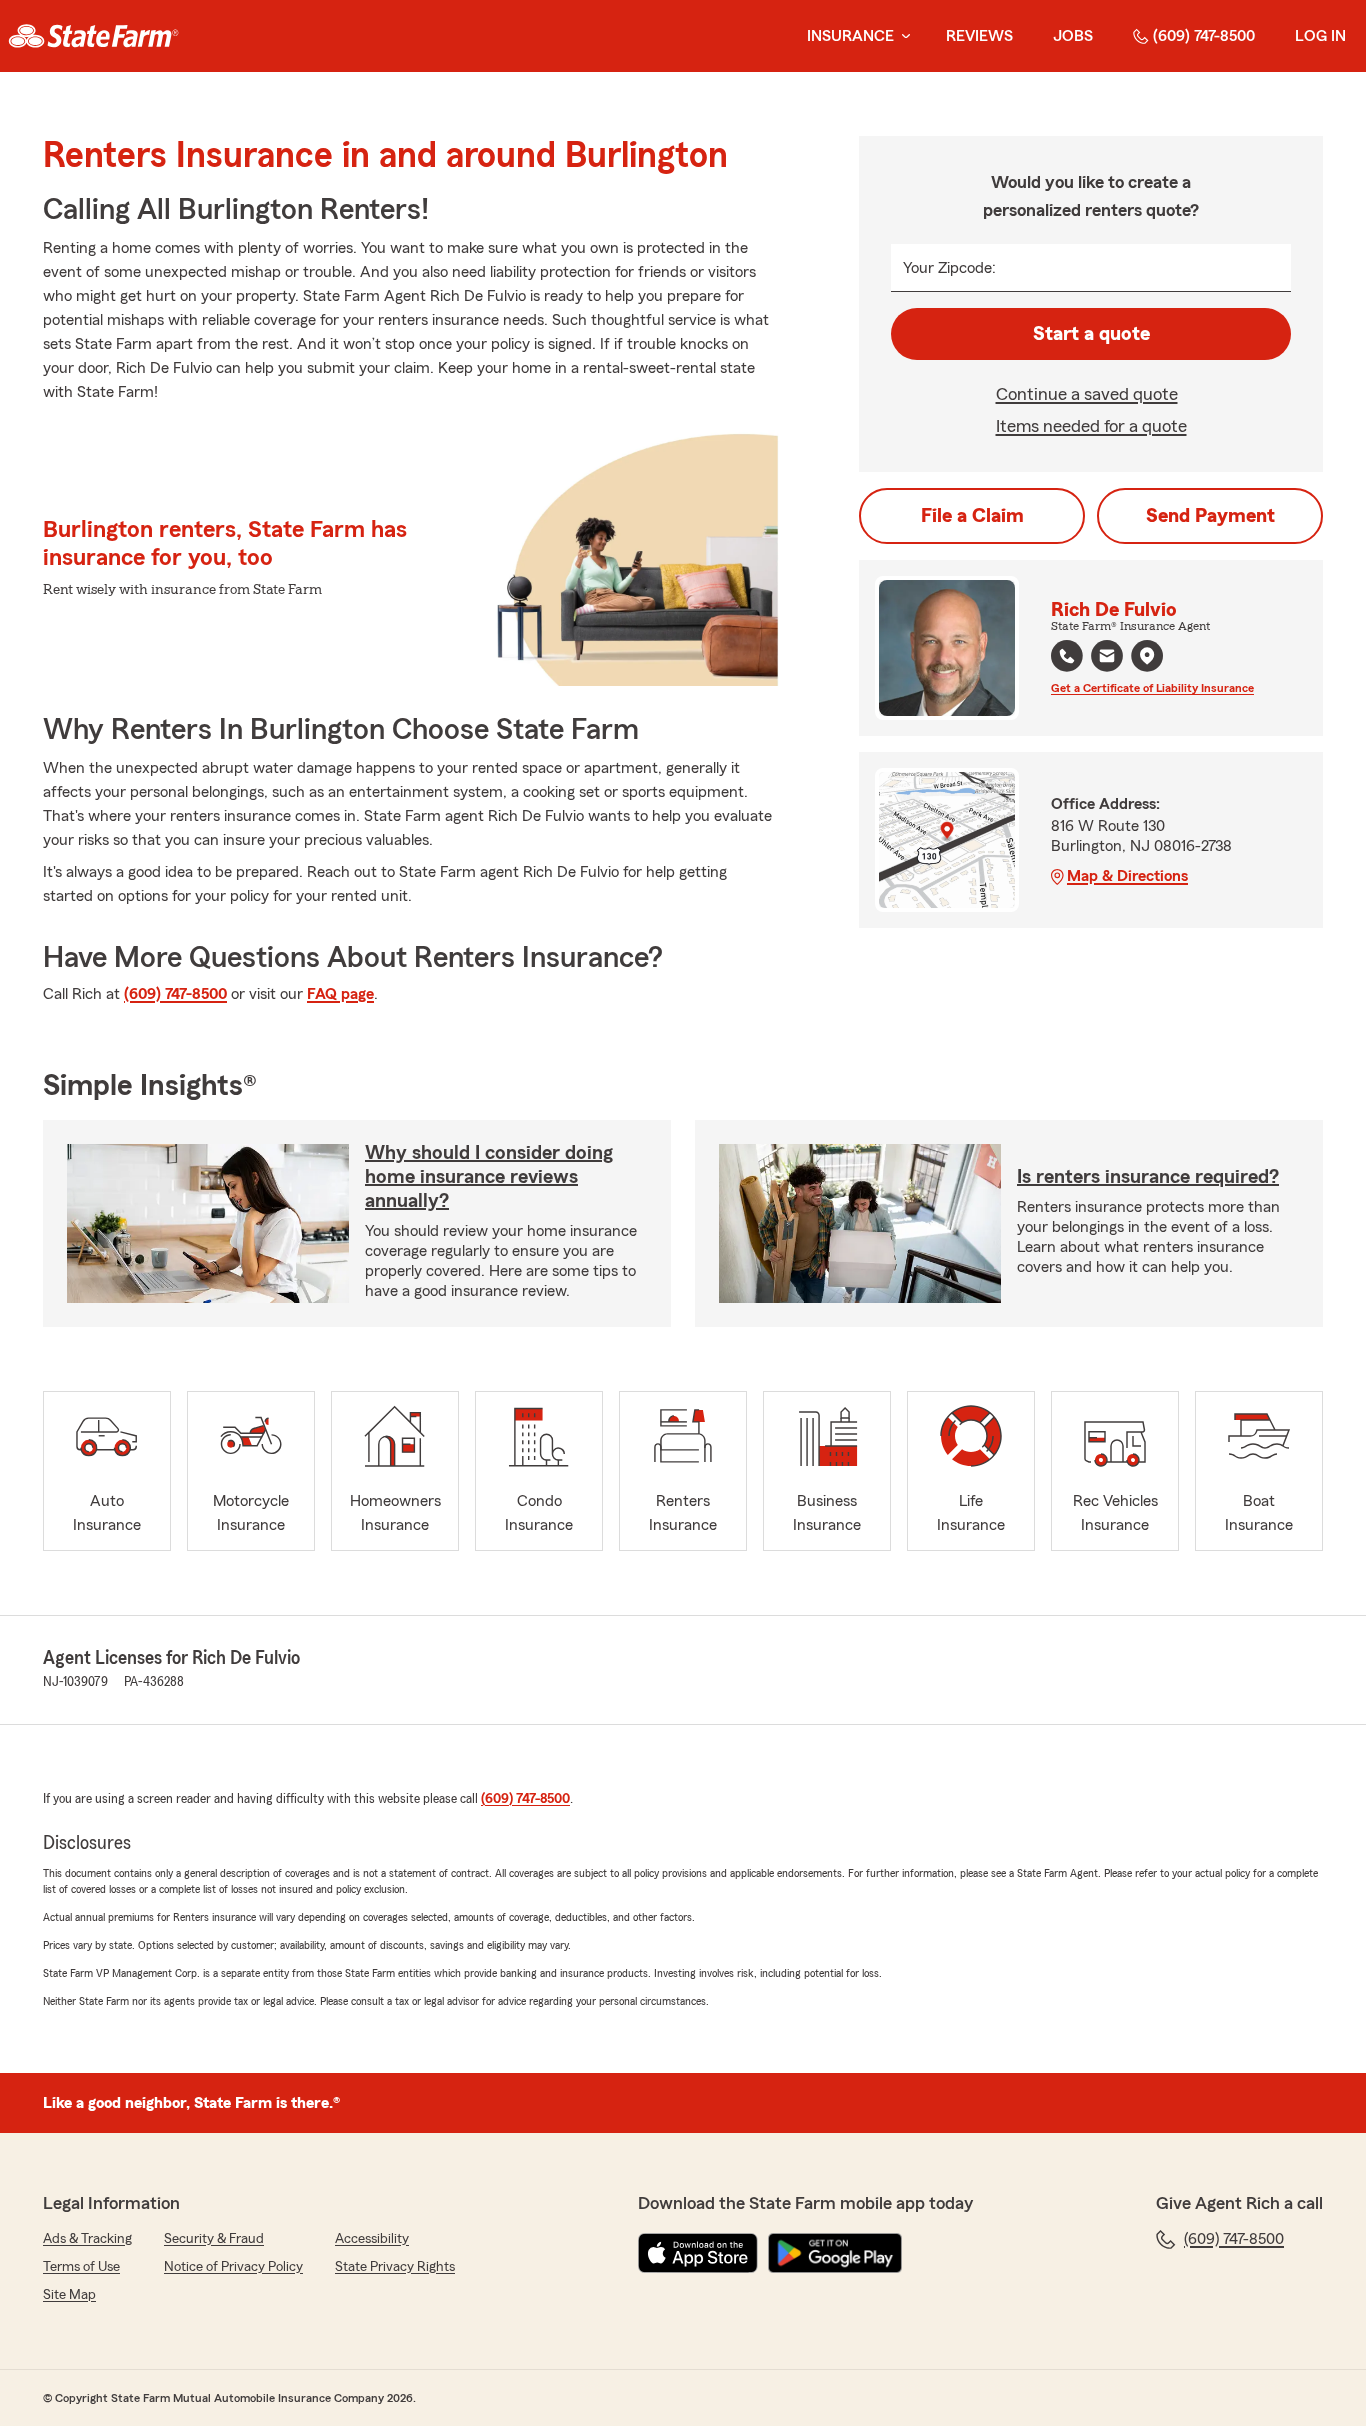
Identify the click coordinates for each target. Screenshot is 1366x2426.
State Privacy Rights (395, 2267)
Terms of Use (81, 2267)
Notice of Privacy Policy (233, 2267)
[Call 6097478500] (1067, 656)
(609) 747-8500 (1204, 36)
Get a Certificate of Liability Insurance (1152, 688)
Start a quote (1091, 334)
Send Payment (1210, 516)
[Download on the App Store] (698, 2253)
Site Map (69, 2295)
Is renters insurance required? (1148, 1177)
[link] (93, 36)
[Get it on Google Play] (835, 2253)
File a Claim (972, 516)
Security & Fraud (214, 2239)
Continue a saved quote (1087, 394)
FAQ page (340, 994)
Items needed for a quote (1091, 426)
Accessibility (372, 2239)
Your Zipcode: (949, 268)
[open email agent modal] (1107, 658)
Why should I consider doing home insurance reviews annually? (489, 1177)
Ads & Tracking (87, 2239)
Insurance (850, 36)
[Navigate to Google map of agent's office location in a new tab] (1147, 656)
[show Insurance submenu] (902, 36)
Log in (1320, 36)
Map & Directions (1127, 876)
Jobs (1073, 36)
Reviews (979, 36)
